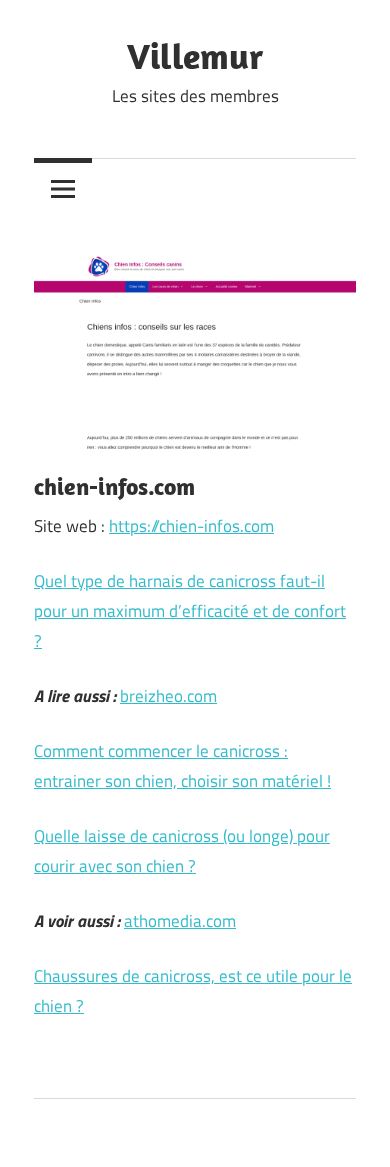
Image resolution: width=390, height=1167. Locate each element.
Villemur (195, 55)
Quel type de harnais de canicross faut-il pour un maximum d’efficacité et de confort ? (190, 611)
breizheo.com (168, 696)
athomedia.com (180, 921)
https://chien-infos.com (191, 526)
